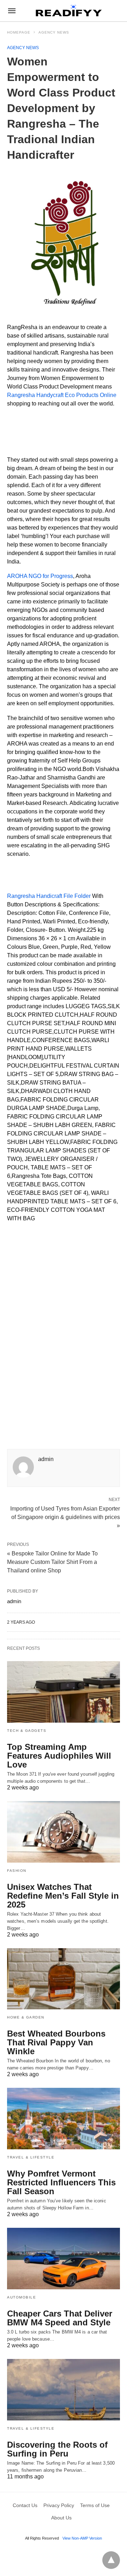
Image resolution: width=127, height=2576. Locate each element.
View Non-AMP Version (82, 2538)
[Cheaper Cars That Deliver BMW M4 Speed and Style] (64, 2259)
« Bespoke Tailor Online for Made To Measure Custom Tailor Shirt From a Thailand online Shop (52, 1562)
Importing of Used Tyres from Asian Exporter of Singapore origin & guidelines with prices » (65, 1517)
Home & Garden (26, 2017)
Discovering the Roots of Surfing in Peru (57, 2449)
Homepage (19, 32)
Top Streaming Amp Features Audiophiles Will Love (59, 1756)
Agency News (54, 32)
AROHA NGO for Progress (40, 576)
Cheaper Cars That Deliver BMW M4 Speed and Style (60, 2318)
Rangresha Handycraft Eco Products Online (62, 395)
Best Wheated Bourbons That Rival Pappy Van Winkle (56, 2042)
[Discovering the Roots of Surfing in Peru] (64, 2390)
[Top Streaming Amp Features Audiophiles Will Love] (64, 1692)
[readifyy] (69, 11)
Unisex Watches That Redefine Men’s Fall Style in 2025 (63, 1896)
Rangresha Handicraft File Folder (49, 896)
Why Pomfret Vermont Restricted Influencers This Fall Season (61, 2182)
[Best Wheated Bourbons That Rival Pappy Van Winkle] (64, 1979)
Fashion (17, 1871)
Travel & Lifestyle (31, 2157)
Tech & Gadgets (27, 1731)
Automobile (22, 2297)
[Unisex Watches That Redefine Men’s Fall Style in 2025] (64, 1832)
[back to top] (111, 2560)
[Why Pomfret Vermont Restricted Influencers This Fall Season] (64, 2119)
